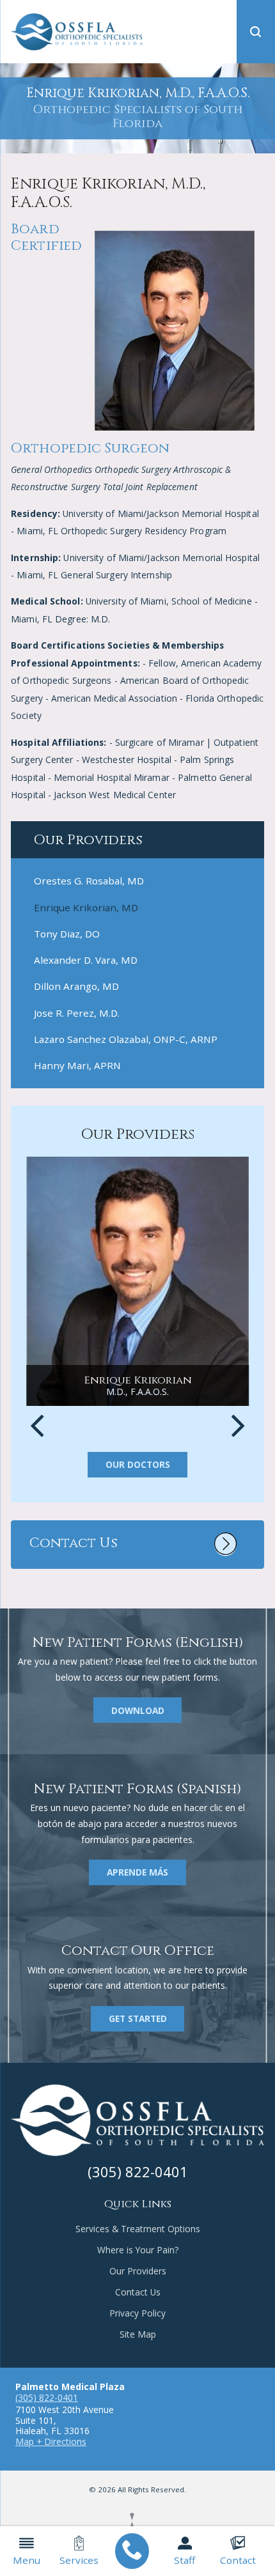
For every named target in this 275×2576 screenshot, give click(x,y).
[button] (256, 32)
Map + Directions (51, 2441)
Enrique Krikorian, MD (86, 907)
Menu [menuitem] (27, 2560)
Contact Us (138, 2292)
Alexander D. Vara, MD (86, 960)
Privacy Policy (137, 2313)
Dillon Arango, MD (76, 986)
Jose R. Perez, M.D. (77, 1013)
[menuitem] (132, 2551)
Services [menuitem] (79, 2560)
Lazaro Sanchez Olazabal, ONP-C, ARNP (126, 1039)
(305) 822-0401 (47, 2397)
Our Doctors (138, 1464)
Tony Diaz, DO (67, 934)
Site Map (138, 2334)
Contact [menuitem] (238, 2560)
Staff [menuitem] (185, 2560)
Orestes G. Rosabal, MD (89, 881)
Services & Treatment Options (138, 2229)
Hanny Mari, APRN (77, 1065)
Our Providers (138, 2271)
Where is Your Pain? (138, 2250)
